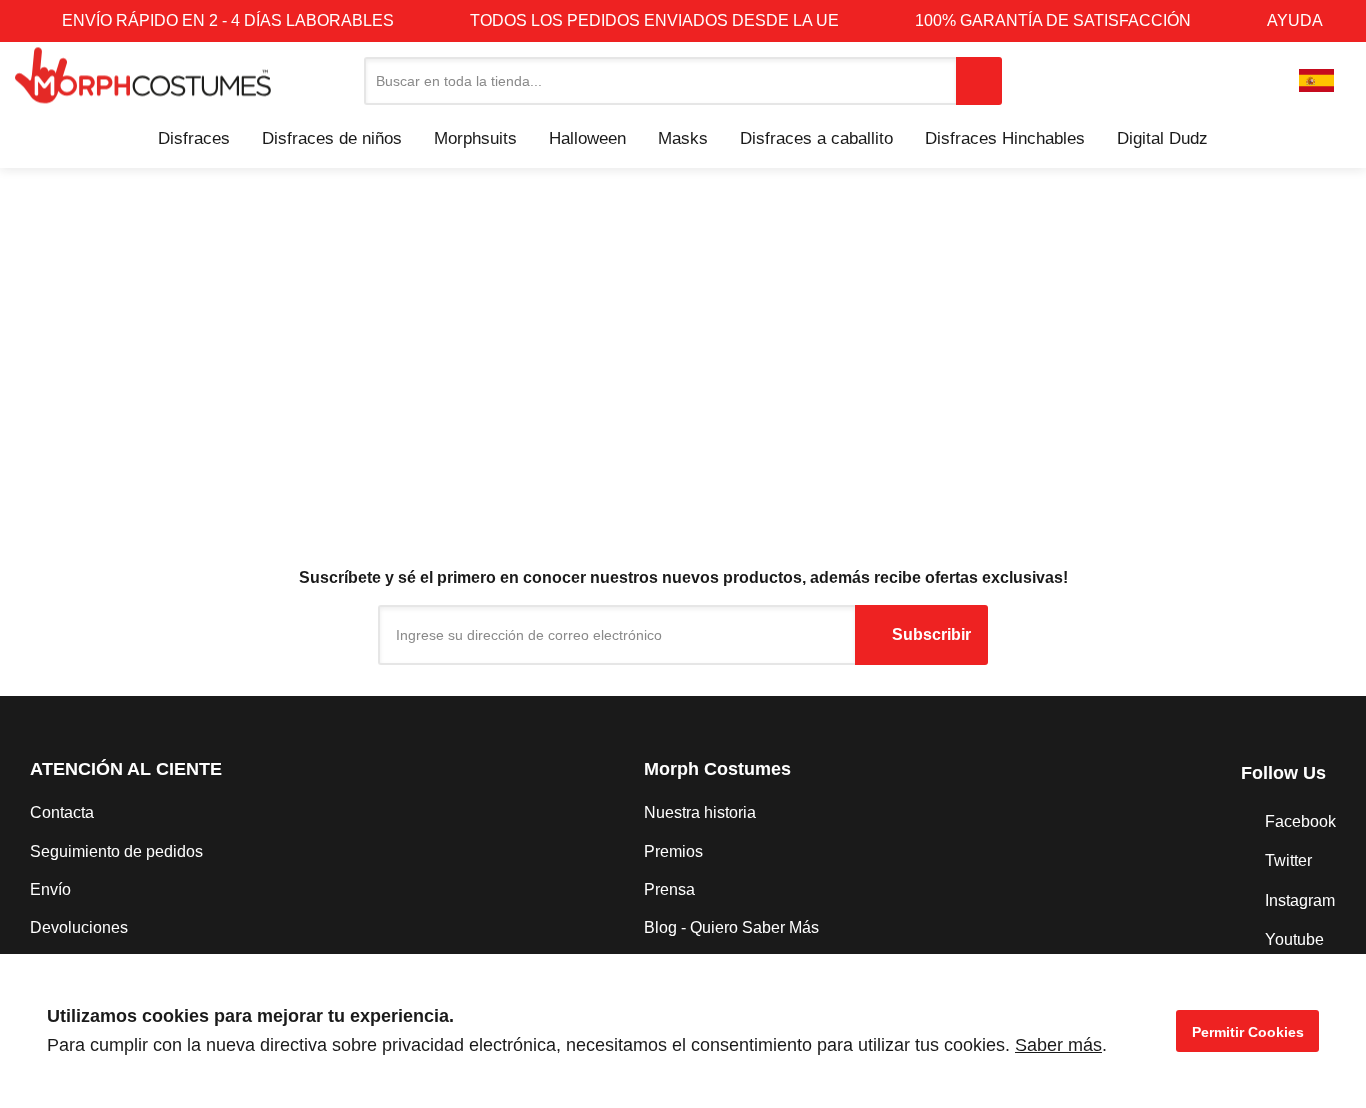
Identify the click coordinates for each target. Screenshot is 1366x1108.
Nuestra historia (700, 812)
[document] (683, 1031)
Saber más (1058, 1045)
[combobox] (660, 81)
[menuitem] (194, 138)
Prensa (669, 889)
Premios (673, 851)
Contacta (62, 812)
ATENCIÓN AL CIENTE (126, 769)
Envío (50, 889)
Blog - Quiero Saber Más (731, 927)
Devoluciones (79, 927)
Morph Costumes (717, 769)
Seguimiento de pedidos (116, 851)
